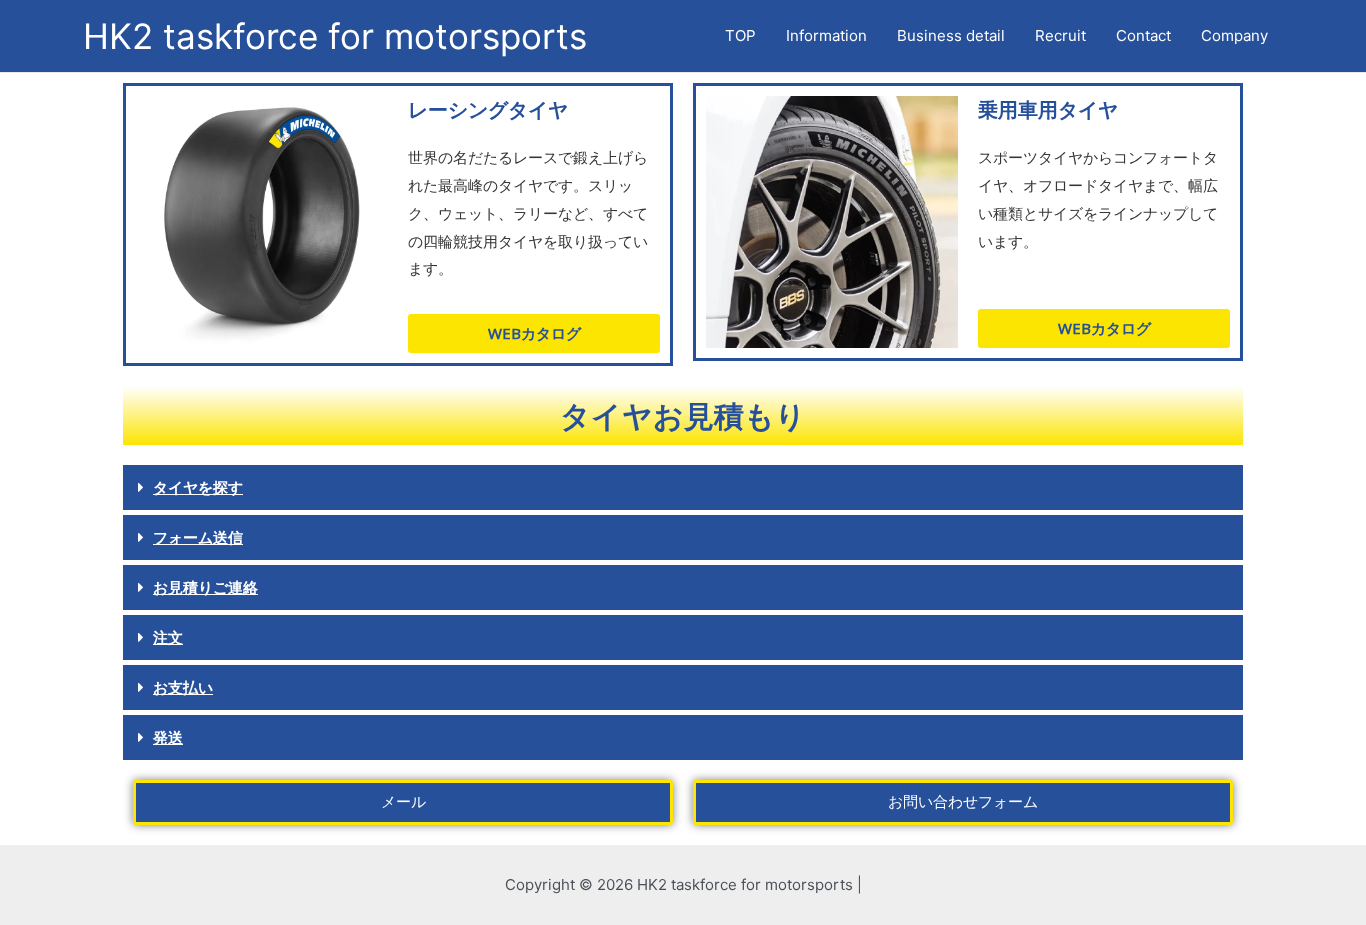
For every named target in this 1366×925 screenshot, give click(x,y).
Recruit (1060, 35)
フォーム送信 (198, 537)
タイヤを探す (198, 487)
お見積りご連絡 (205, 587)
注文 (168, 637)
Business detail (951, 35)
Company (1234, 35)
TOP (740, 35)
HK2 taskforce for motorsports (335, 36)
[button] (683, 487)
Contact (1143, 35)
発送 (168, 737)
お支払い (183, 687)
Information (826, 35)
